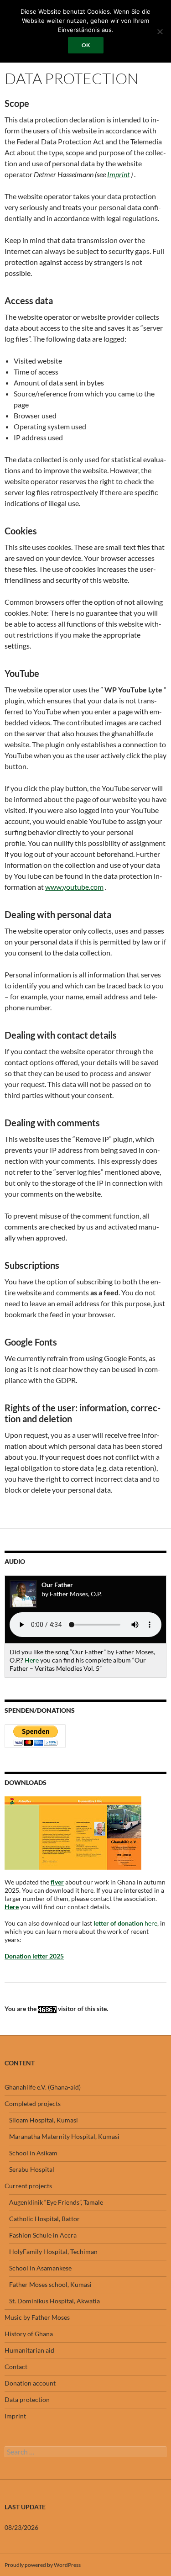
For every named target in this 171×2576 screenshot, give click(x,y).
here (125, 1923)
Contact (16, 2367)
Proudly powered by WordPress (43, 2565)
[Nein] (160, 32)
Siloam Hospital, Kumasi (44, 2120)
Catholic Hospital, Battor (44, 2219)
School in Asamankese (40, 2268)
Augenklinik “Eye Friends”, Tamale (56, 2202)
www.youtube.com (74, 887)
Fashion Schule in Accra (43, 2235)
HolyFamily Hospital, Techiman (53, 2251)
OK (86, 45)
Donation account (30, 2383)
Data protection (27, 2399)
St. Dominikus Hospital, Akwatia (54, 2301)
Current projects (28, 2186)
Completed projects (33, 2104)
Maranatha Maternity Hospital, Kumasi (64, 2136)
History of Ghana (29, 2334)
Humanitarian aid (29, 2350)
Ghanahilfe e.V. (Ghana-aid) (43, 2087)
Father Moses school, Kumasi (50, 2284)
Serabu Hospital (32, 2169)
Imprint (15, 2416)
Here (32, 1660)
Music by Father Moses (37, 2317)
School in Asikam (33, 2153)
